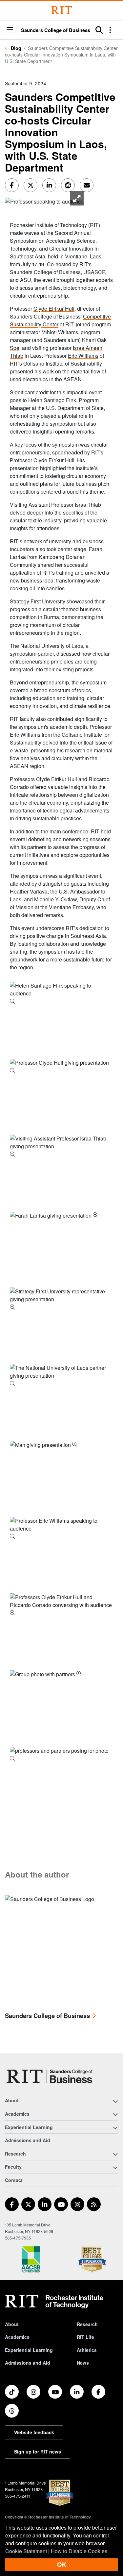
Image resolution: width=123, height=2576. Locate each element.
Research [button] (15, 2154)
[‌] (44, 201)
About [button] (12, 2100)
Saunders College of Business (56, 30)
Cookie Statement (26, 2551)
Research (87, 2324)
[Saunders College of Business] (51, 2076)
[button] (10, 30)
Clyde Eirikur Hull (54, 309)
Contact (14, 2180)
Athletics (87, 2350)
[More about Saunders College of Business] (50, 1898)
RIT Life (85, 2337)
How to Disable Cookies (79, 2551)
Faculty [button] (13, 2167)
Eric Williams (83, 356)
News (83, 2363)
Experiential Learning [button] (29, 2127)
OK (62, 2564)
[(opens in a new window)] (12, 2204)
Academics (17, 2337)
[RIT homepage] (54, 2302)
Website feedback (34, 2432)
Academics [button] (17, 2114)
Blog (16, 48)
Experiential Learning (29, 2350)
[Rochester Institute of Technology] (62, 10)
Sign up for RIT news (38, 2452)
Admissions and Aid (28, 2140)
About (12, 2324)
